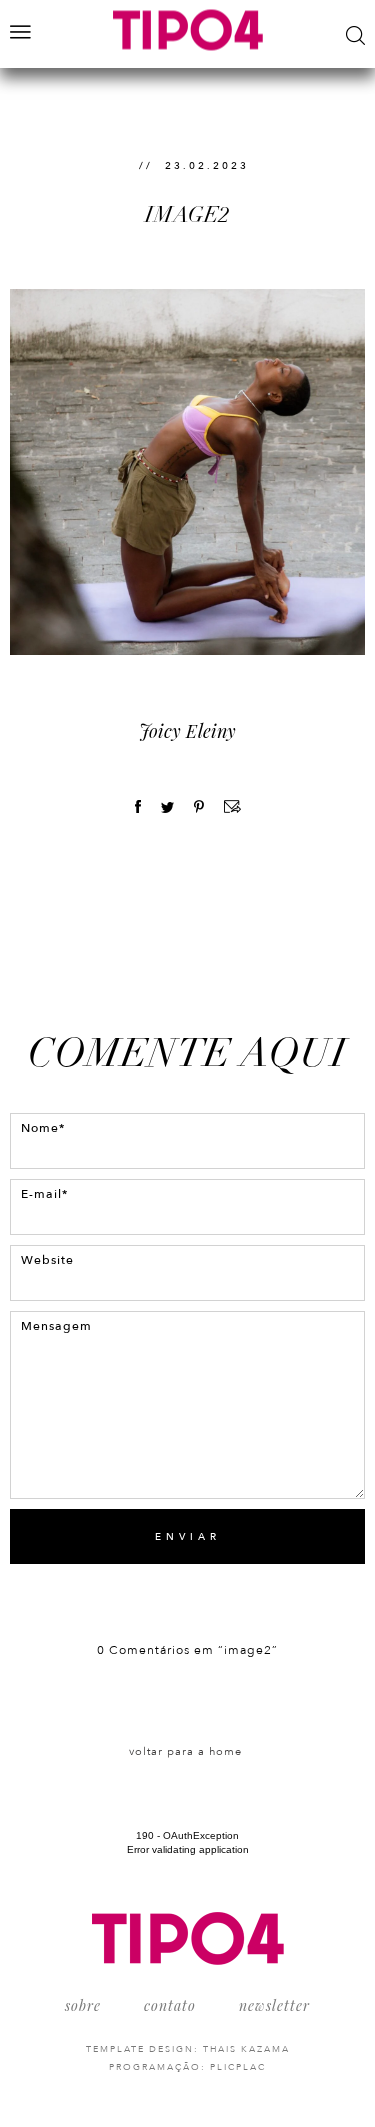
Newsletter (274, 2005)
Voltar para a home (185, 1751)
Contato (170, 2005)
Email (232, 806)
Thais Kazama (246, 2049)
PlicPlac (238, 2067)
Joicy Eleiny (188, 731)
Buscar (355, 35)
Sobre (83, 2005)
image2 (187, 214)
